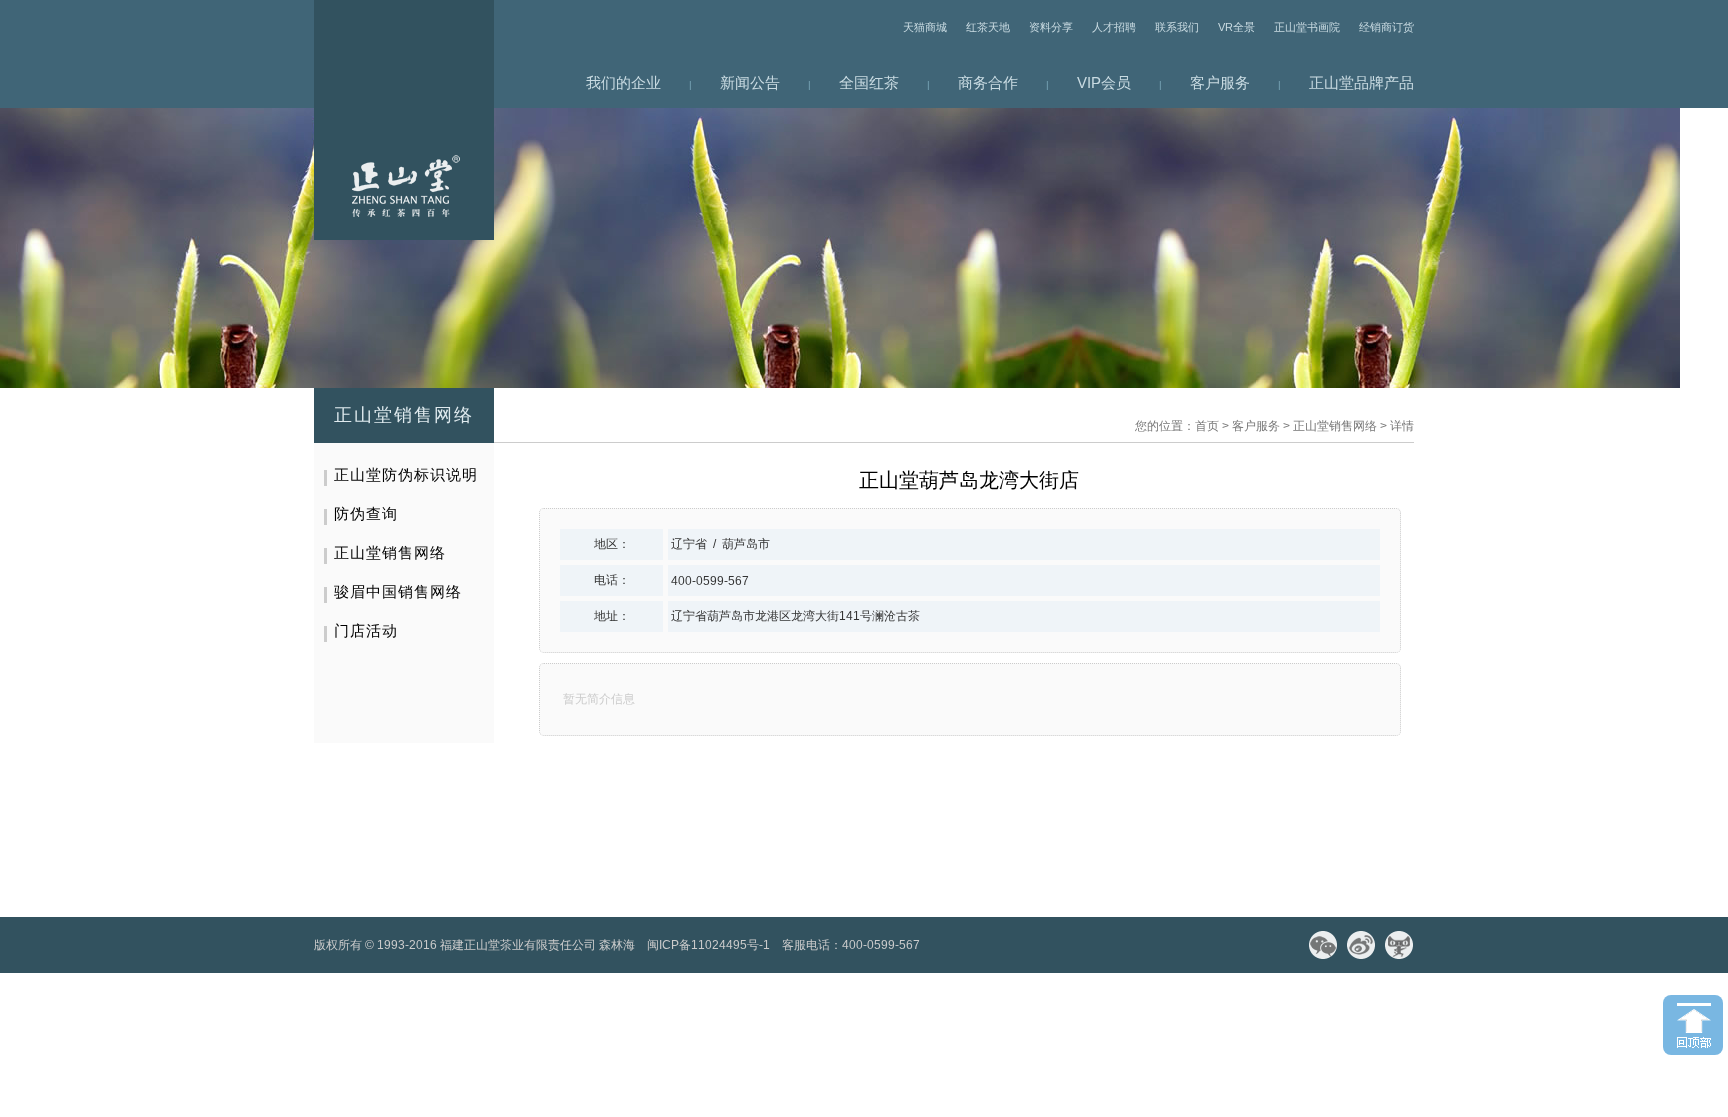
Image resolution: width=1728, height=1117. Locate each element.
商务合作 (988, 82)
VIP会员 (1104, 82)
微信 (1323, 945)
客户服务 (1220, 82)
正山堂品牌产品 (1361, 82)
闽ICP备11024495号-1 (708, 945)
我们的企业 (623, 82)
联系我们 (1177, 27)
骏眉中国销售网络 (398, 591)
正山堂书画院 (1307, 27)
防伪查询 (366, 513)
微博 (1361, 945)
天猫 (1399, 945)
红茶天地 (988, 27)
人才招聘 (1114, 27)
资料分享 (1051, 27)
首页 (1207, 426)
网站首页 (404, 120)
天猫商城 (925, 27)
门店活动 (366, 630)
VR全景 (1236, 27)
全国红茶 (869, 82)
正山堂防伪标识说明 (406, 474)
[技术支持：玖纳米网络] (938, 945)
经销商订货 (1386, 27)
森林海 (617, 945)
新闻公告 (750, 82)
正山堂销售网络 (1335, 426)
